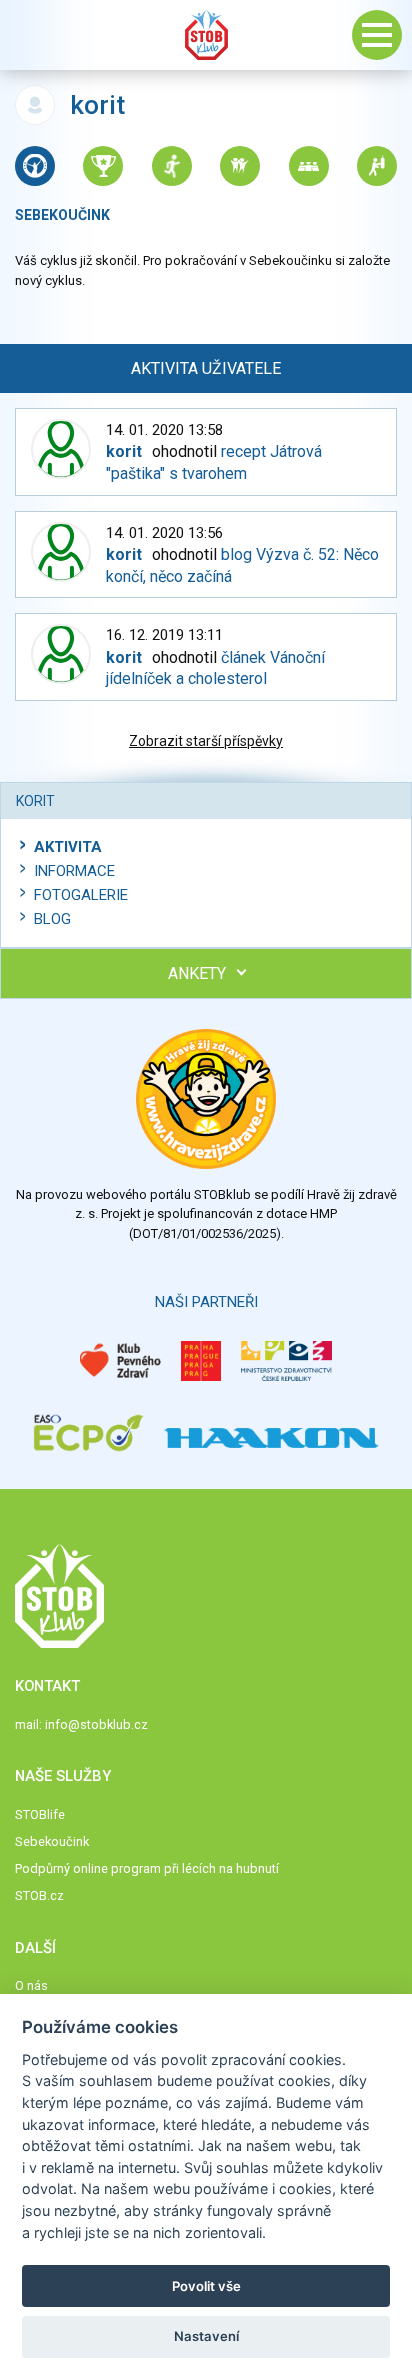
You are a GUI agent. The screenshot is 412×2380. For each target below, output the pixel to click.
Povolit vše (206, 2286)
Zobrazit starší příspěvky (206, 741)
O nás (31, 1985)
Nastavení (206, 2336)
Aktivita (68, 847)
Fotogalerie (81, 895)
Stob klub (206, 35)
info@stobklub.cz (96, 1724)
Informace (74, 871)
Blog (52, 919)
